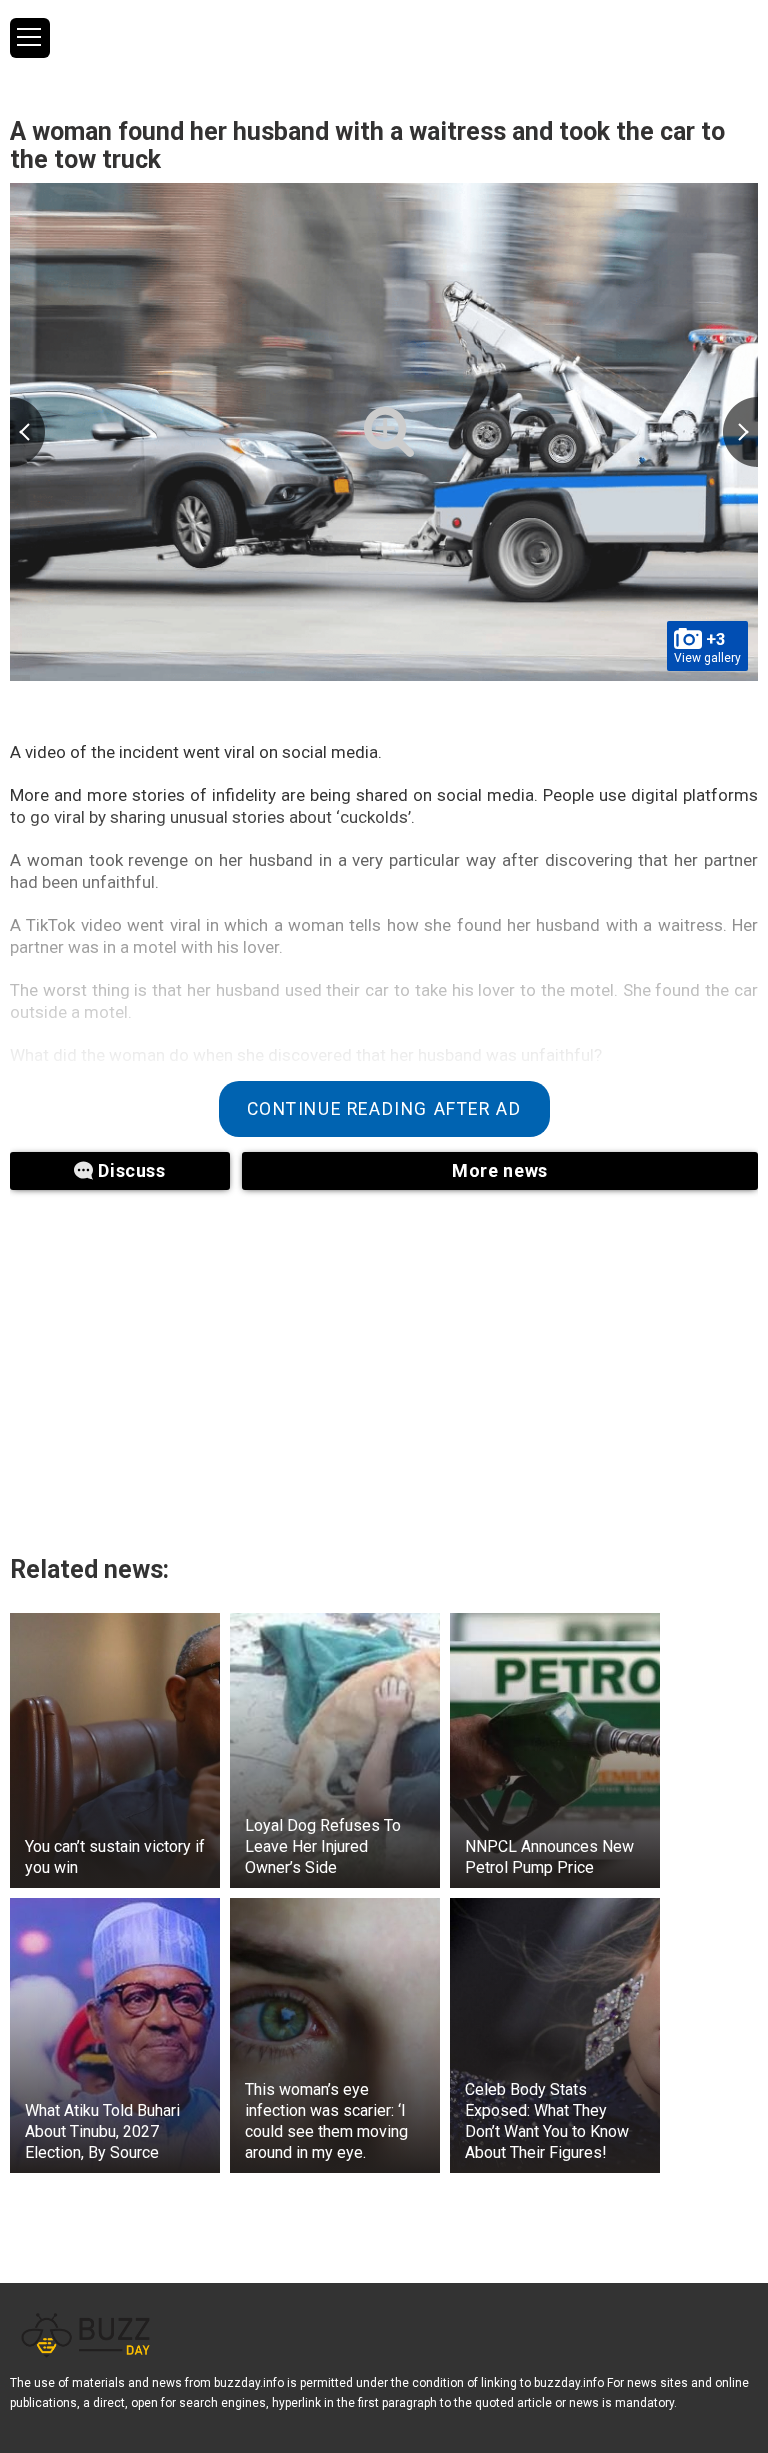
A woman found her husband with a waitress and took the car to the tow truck (367, 145)
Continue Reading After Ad (384, 1109)
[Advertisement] (260, 1360)
